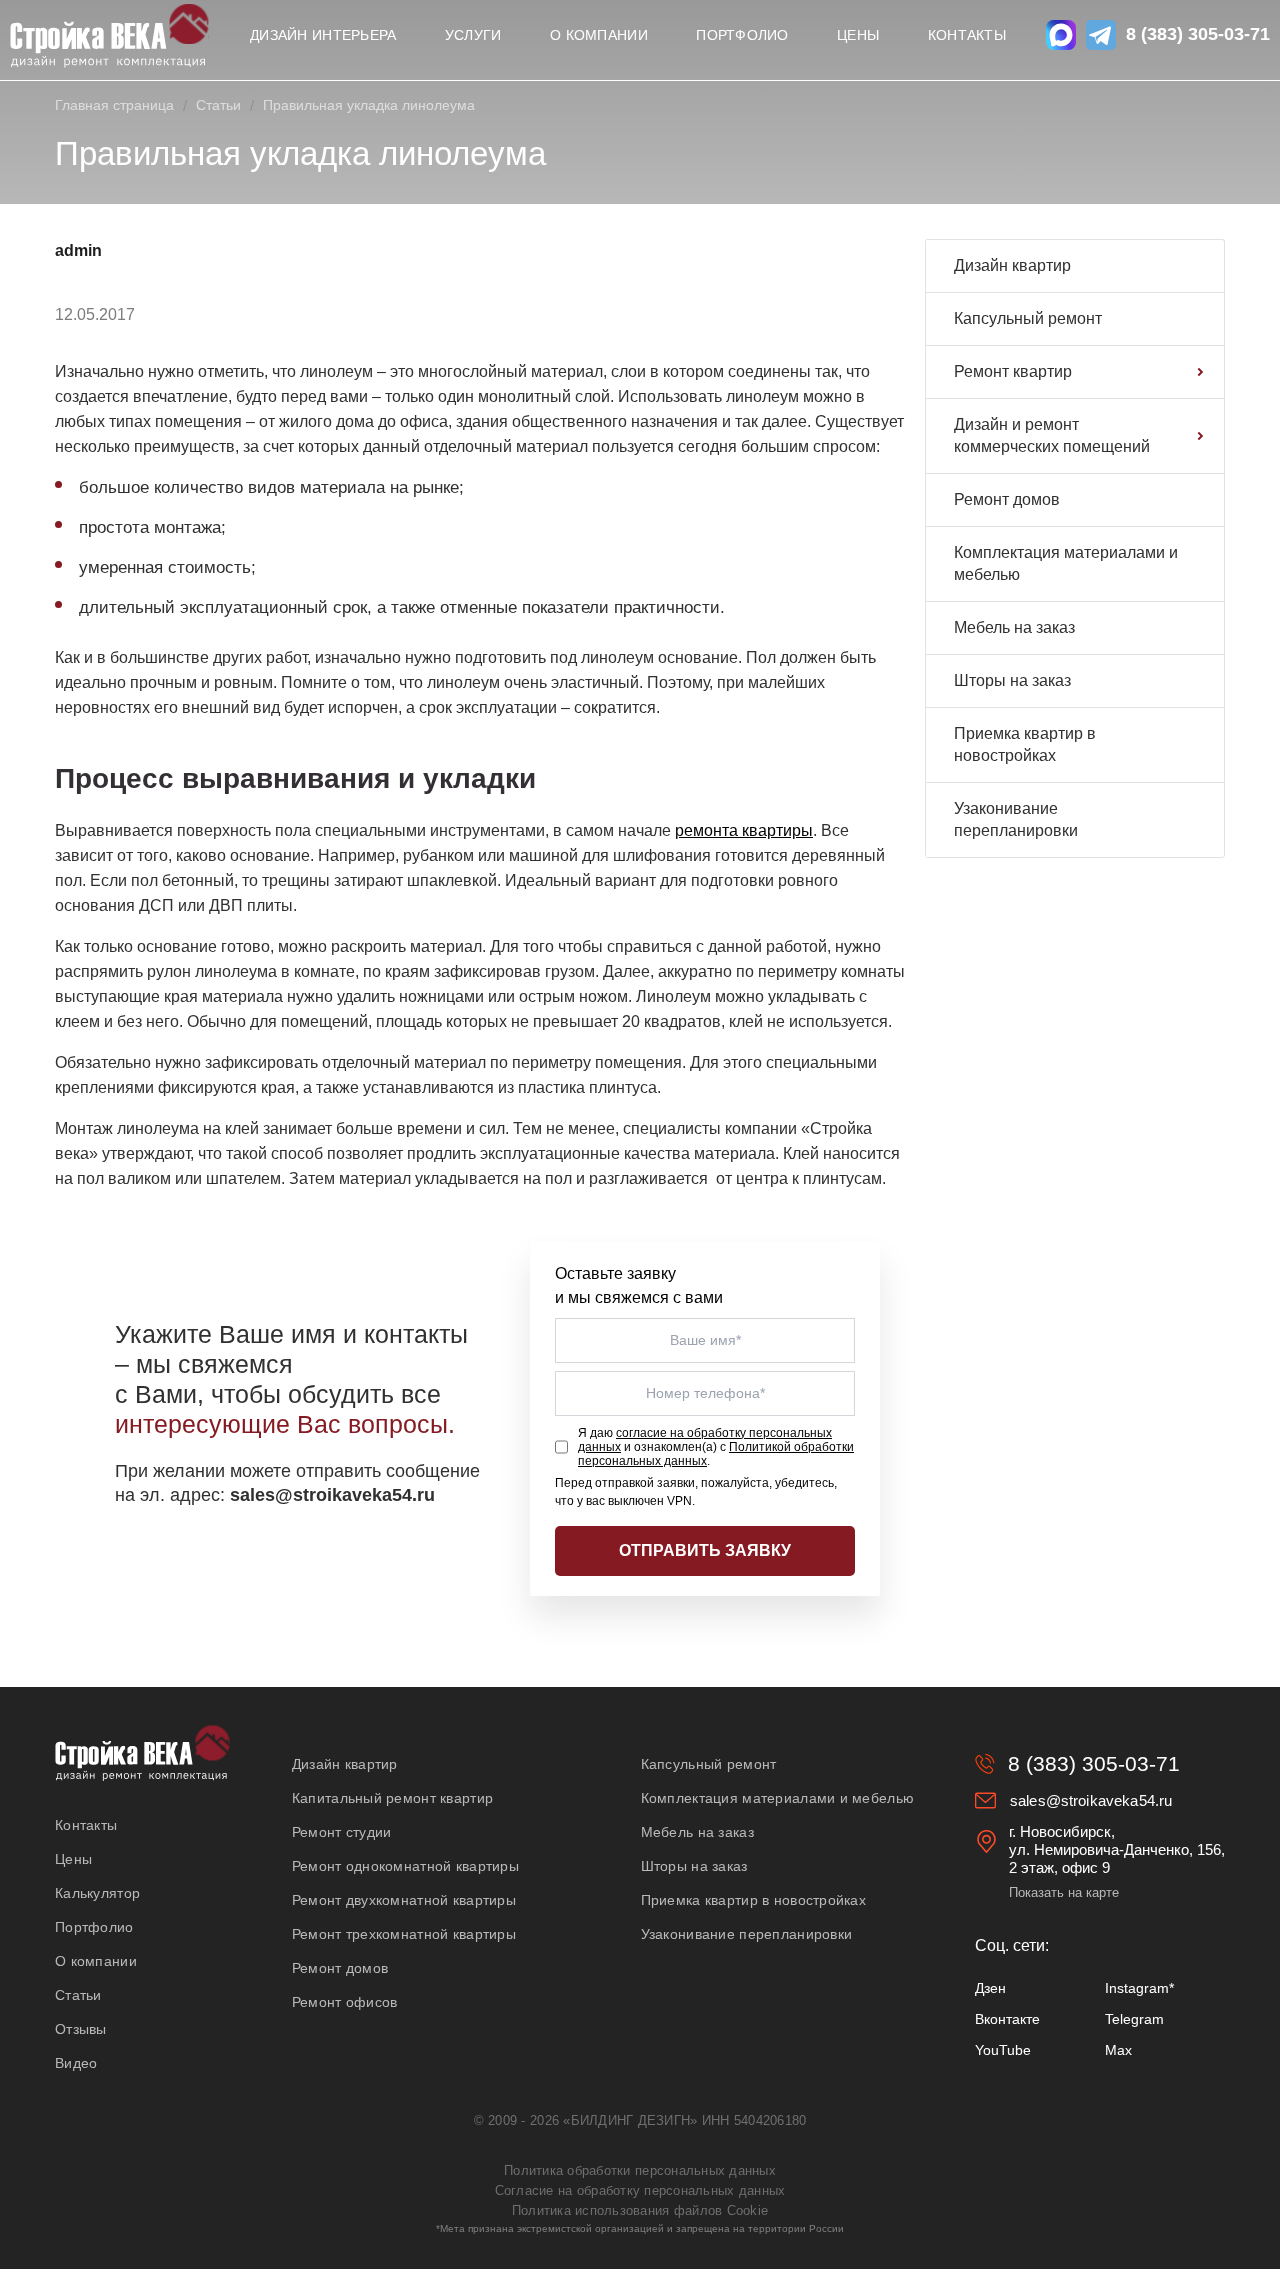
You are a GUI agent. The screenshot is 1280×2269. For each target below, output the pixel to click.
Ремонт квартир (1013, 371)
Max (1118, 2050)
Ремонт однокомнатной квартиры (405, 1866)
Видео (76, 2063)
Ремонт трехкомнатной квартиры (404, 1934)
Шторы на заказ (1012, 680)
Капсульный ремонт (1028, 318)
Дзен (990, 1988)
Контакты (967, 35)
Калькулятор (97, 1893)
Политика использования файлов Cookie (640, 2210)
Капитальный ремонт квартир (392, 1798)
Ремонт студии (342, 1832)
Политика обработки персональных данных (640, 2170)
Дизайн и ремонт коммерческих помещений (1052, 435)
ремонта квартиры (744, 830)
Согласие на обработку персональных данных (640, 2190)
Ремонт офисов (345, 2002)
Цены (858, 35)
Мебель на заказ (1014, 627)
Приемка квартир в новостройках (1025, 744)
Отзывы (81, 2029)
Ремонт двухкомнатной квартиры (404, 1900)
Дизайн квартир (1012, 265)
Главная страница (114, 105)
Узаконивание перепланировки (1016, 819)
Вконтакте (1007, 2019)
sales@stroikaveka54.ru (1091, 1800)
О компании (599, 35)
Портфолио (742, 35)
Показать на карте (1064, 1892)
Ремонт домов (1007, 499)
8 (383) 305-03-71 (1198, 34)
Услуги (473, 35)
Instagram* (1139, 1988)
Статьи (218, 105)
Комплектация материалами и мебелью (1066, 563)
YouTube (1003, 2050)
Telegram (1134, 2019)
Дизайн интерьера (323, 35)
